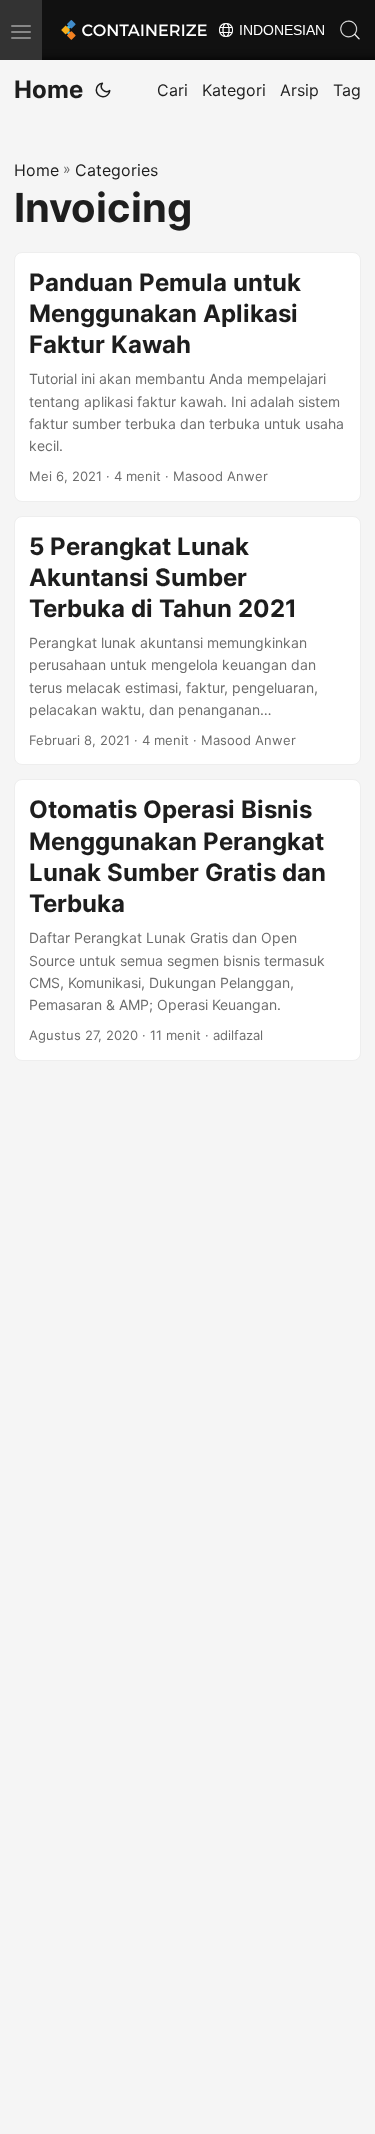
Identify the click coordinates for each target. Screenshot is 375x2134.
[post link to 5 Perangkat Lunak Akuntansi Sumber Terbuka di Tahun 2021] (187, 641)
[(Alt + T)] (103, 90)
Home (48, 89)
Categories (116, 170)
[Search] (350, 30)
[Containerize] (132, 30)
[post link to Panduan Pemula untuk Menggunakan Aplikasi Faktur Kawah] (187, 377)
